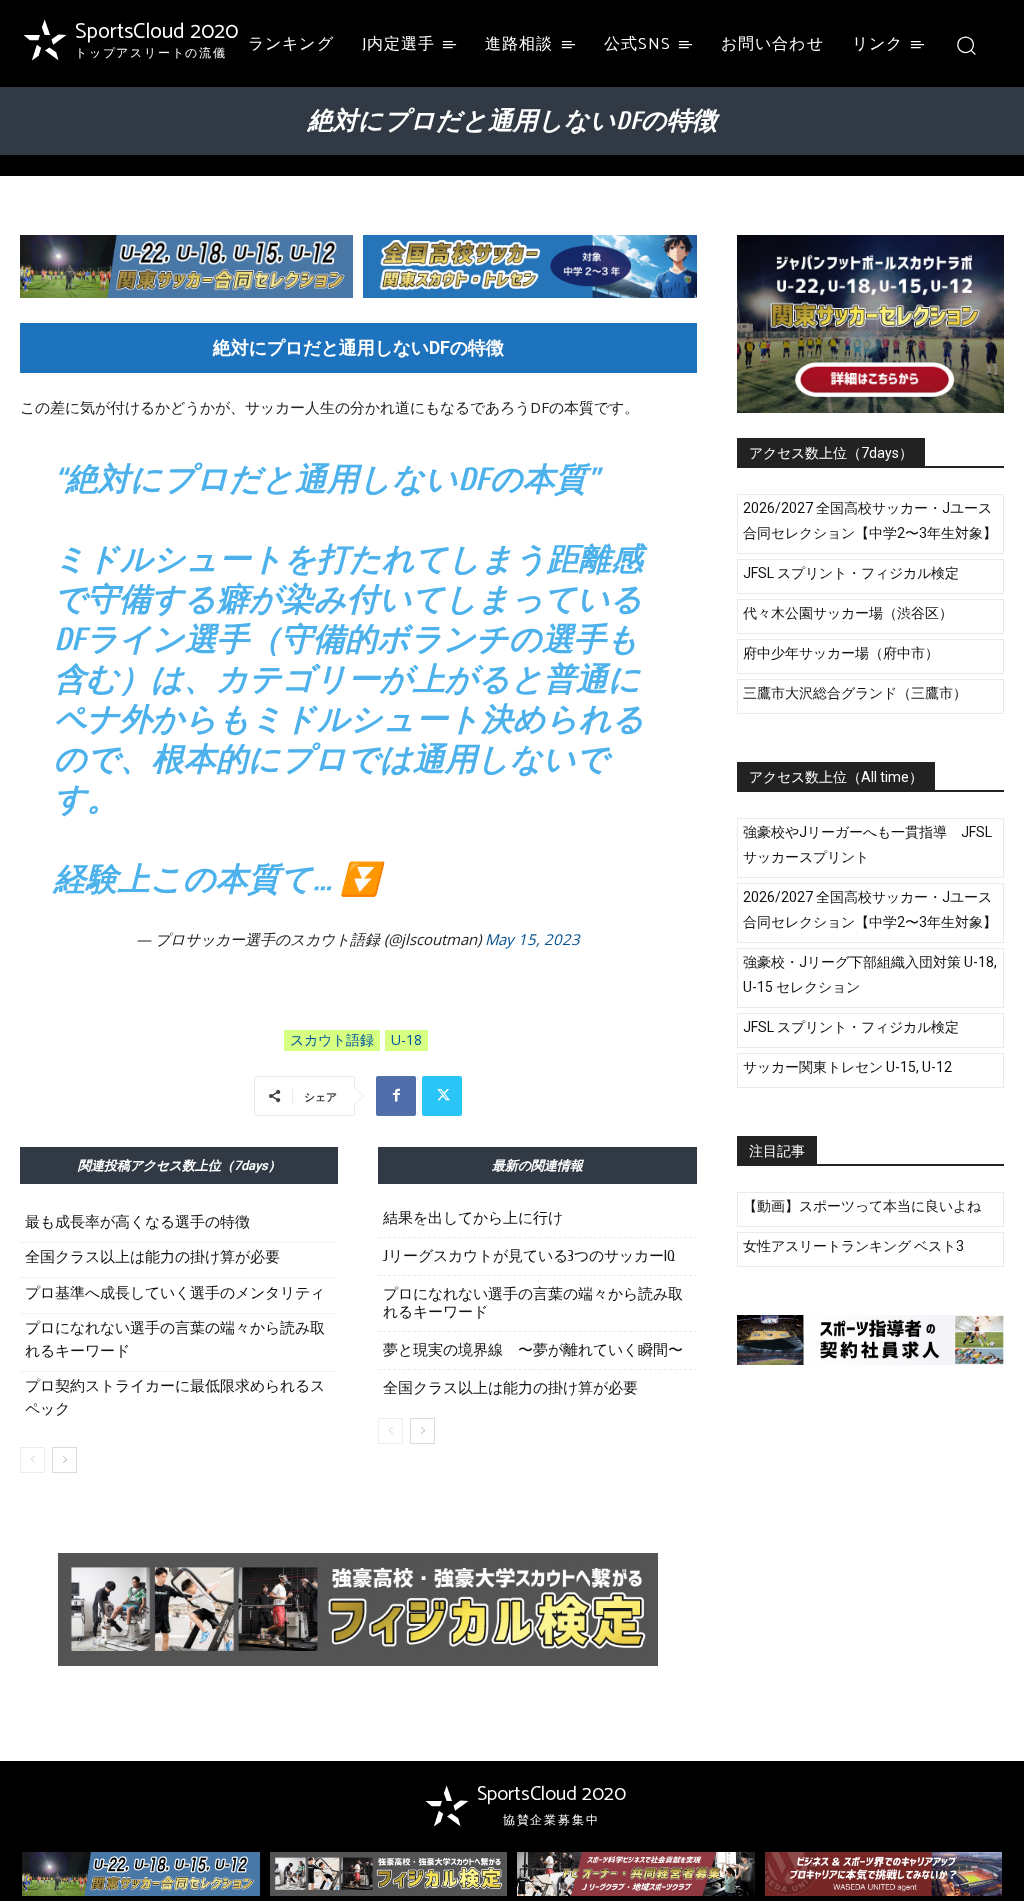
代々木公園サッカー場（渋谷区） (848, 613)
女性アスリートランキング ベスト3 (853, 1246)
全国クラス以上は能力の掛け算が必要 (152, 1257)
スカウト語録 (332, 1039)
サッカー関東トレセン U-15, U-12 (847, 1067)
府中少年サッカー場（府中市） (841, 653)
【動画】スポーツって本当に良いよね (862, 1206)
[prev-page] (32, 1460)
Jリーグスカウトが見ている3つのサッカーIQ (529, 1256)
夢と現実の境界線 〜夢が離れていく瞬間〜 (533, 1350)
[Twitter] (442, 1096)
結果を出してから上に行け (473, 1218)
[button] (966, 44)
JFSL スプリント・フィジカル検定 (851, 573)
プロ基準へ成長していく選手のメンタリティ (175, 1293)
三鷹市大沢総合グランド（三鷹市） (855, 693)
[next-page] (64, 1460)
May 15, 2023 (532, 939)
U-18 (406, 1039)
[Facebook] (396, 1096)
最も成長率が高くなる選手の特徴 (137, 1222)
